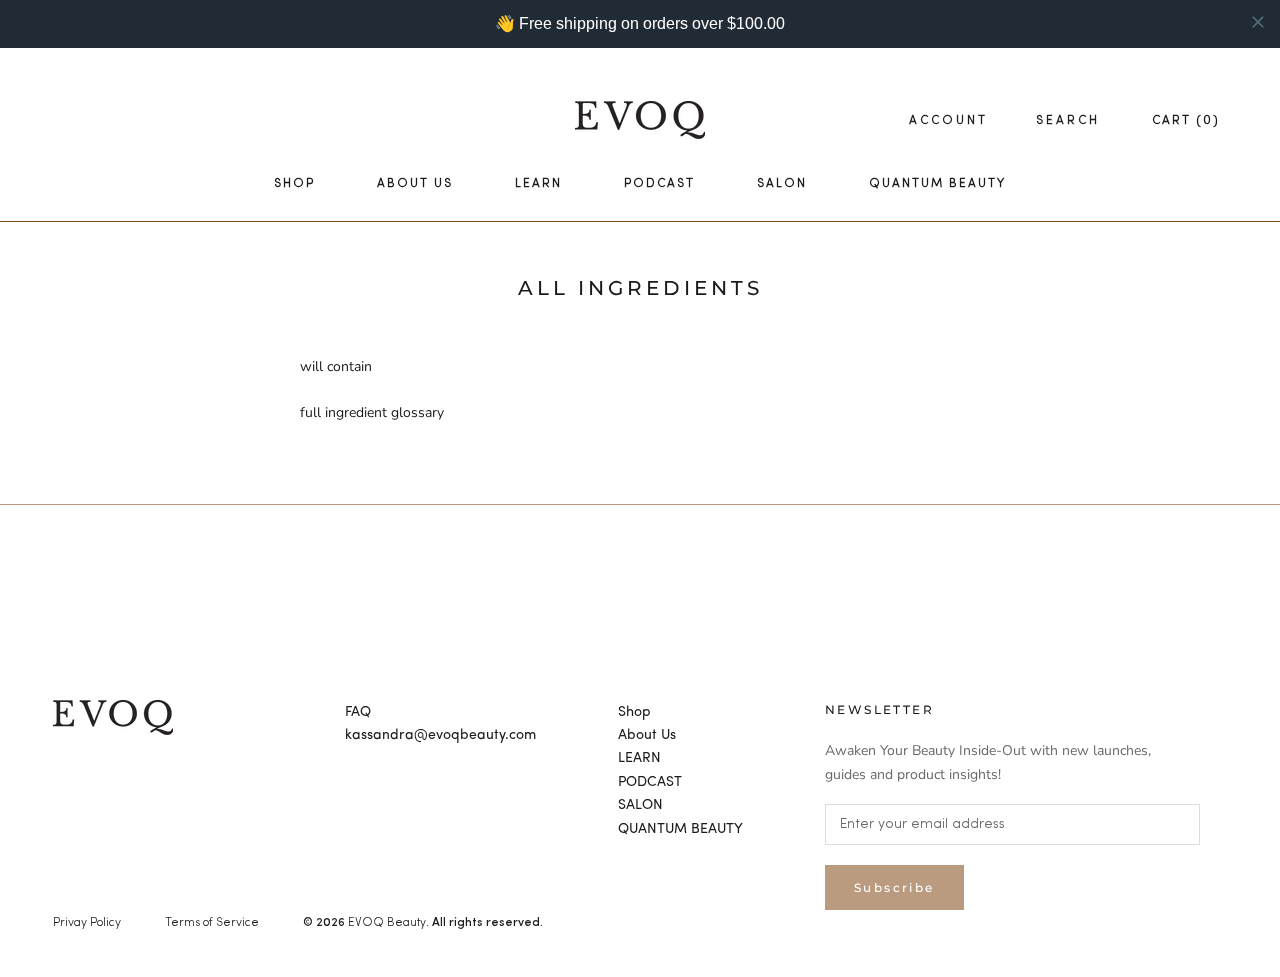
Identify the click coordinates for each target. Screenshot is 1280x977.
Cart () (1186, 121)
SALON (782, 184)
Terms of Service (212, 923)
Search (1068, 121)
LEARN (538, 184)
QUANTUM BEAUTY (937, 184)
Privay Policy (87, 923)
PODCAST (659, 184)
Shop (294, 184)
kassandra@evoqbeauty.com (440, 735)
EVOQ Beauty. (388, 923)
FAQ (358, 712)
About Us (415, 184)
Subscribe (894, 887)
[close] (1258, 22)
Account (948, 121)
